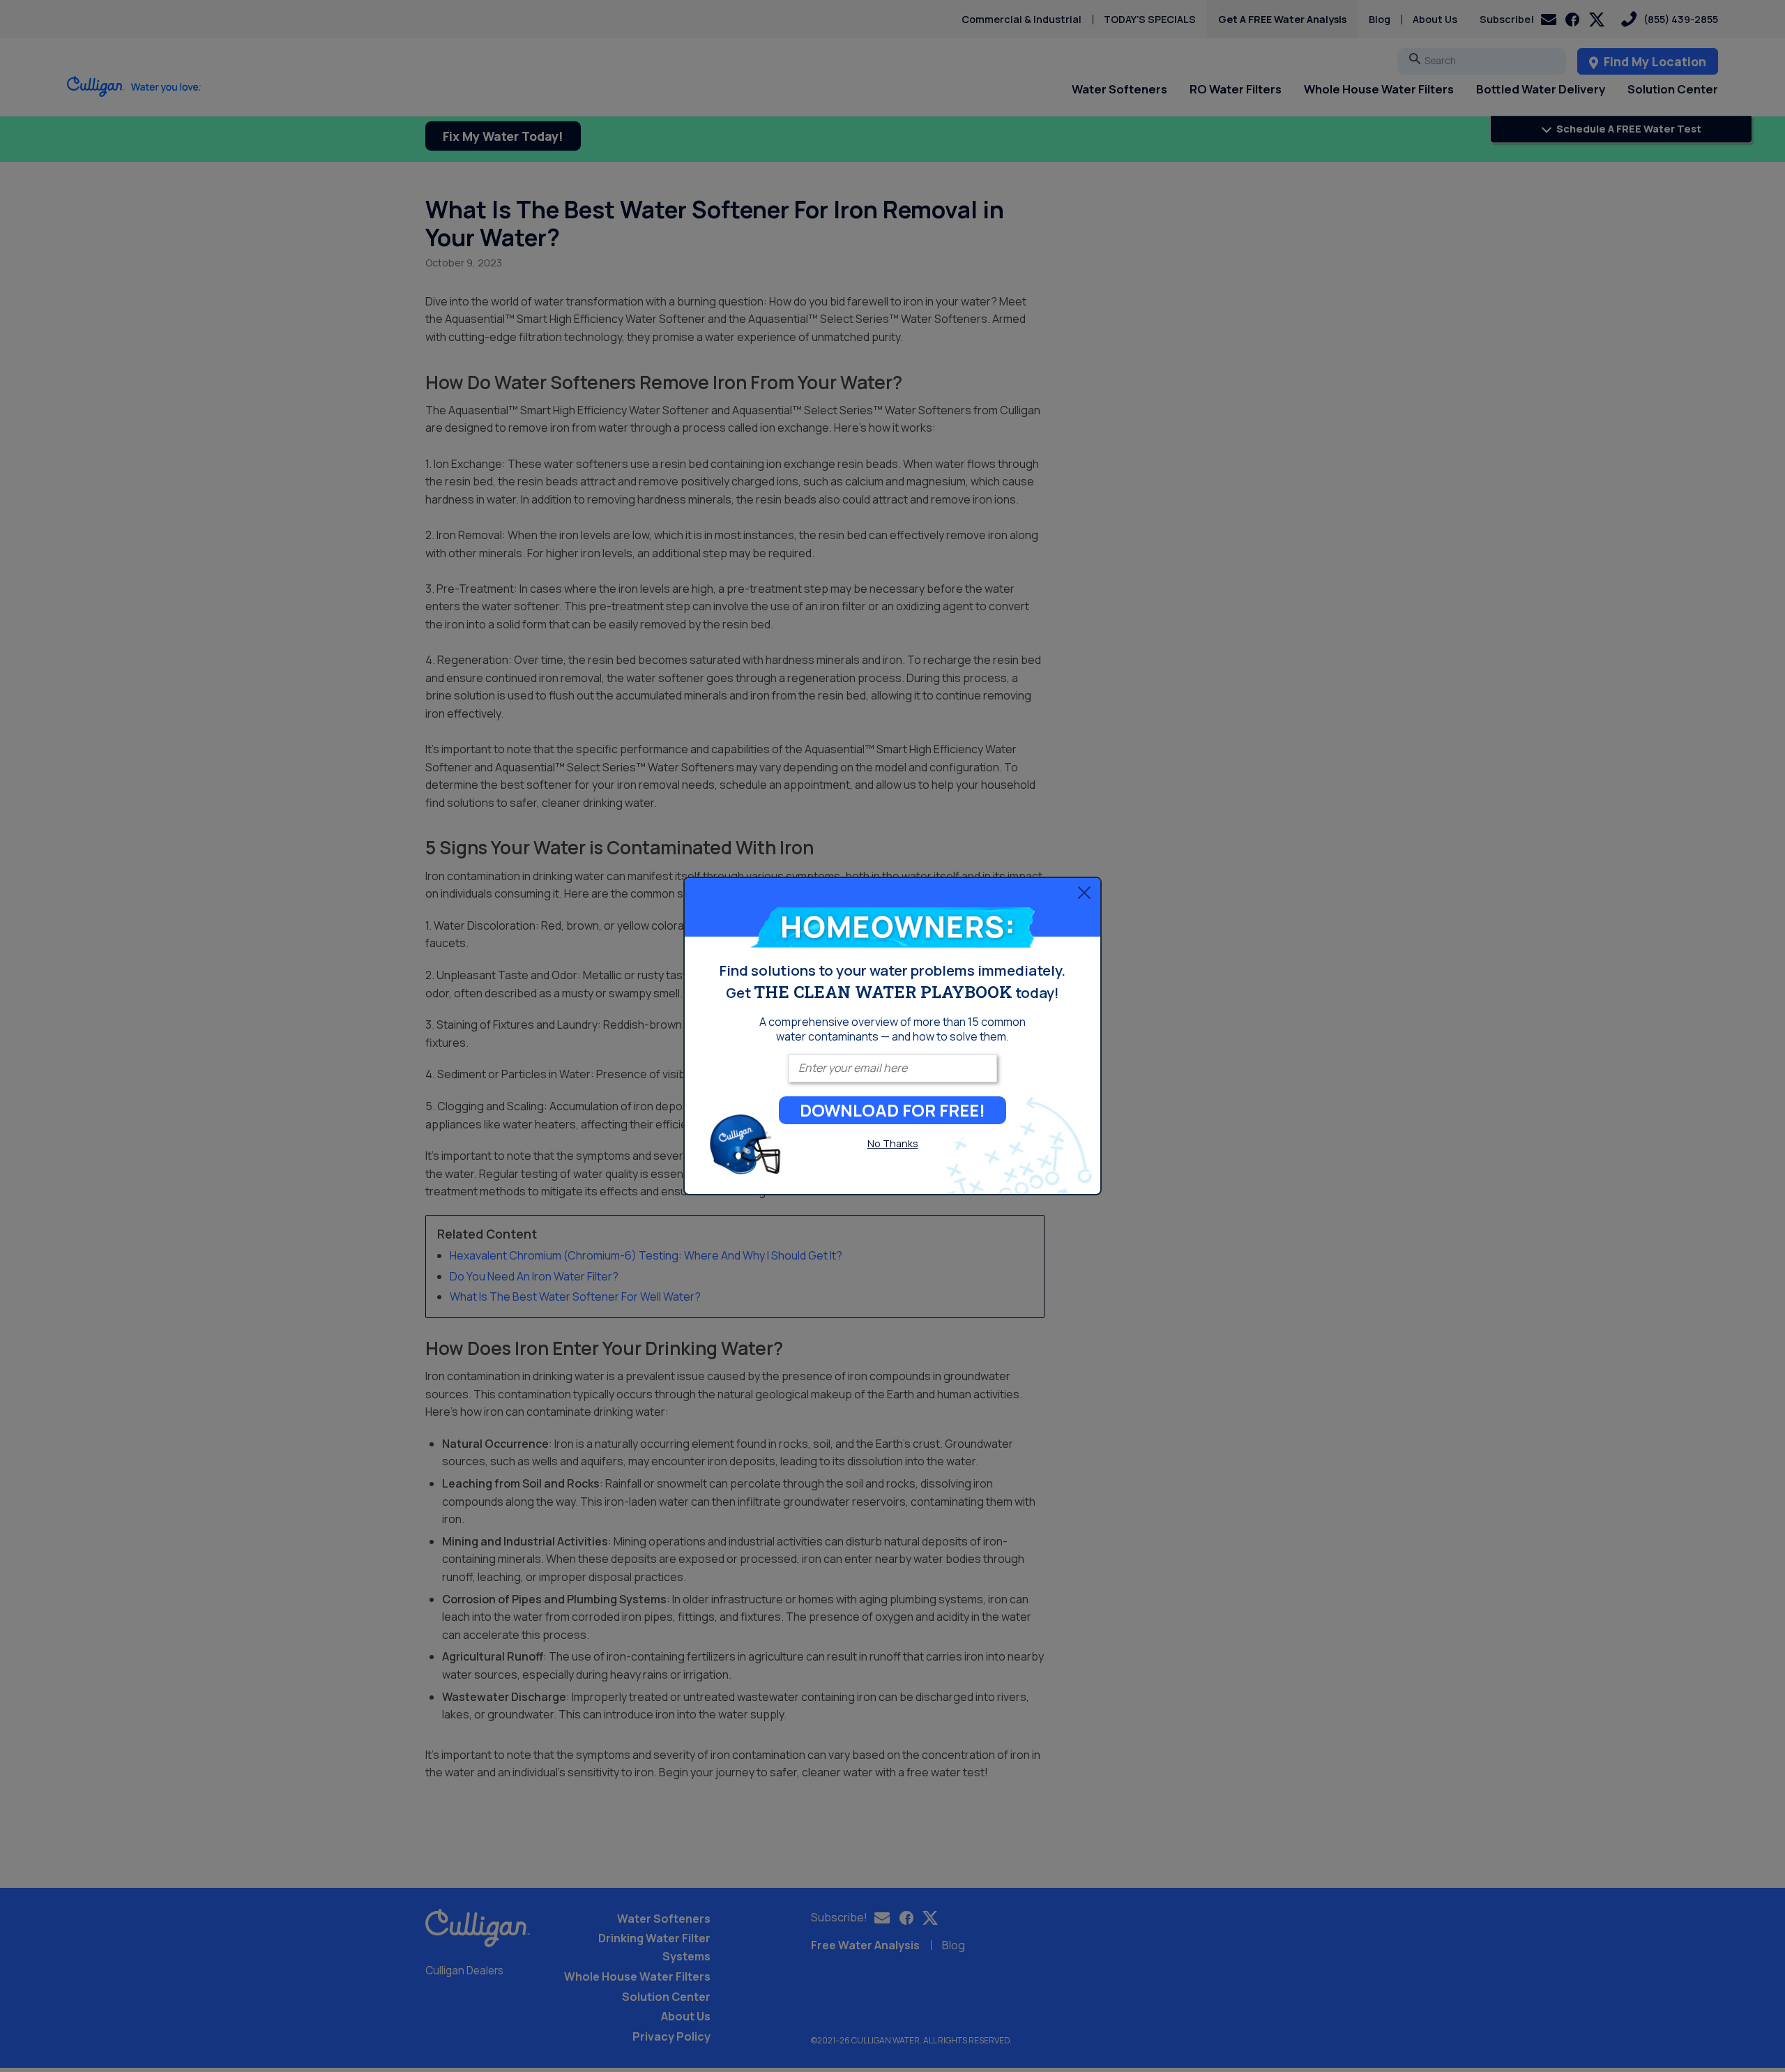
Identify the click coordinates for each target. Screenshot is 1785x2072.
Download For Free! (892, 1110)
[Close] (1084, 892)
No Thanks (893, 1143)
